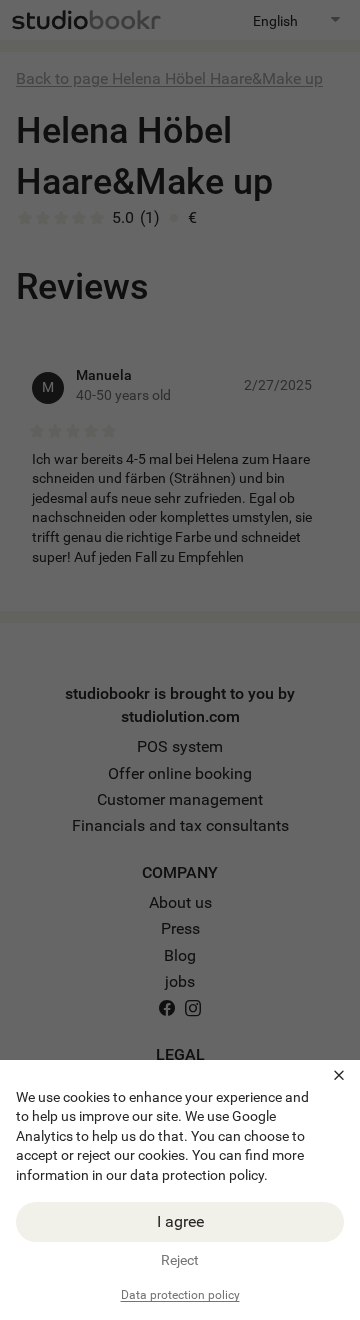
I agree (180, 1221)
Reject (180, 1260)
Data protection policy (180, 1295)
